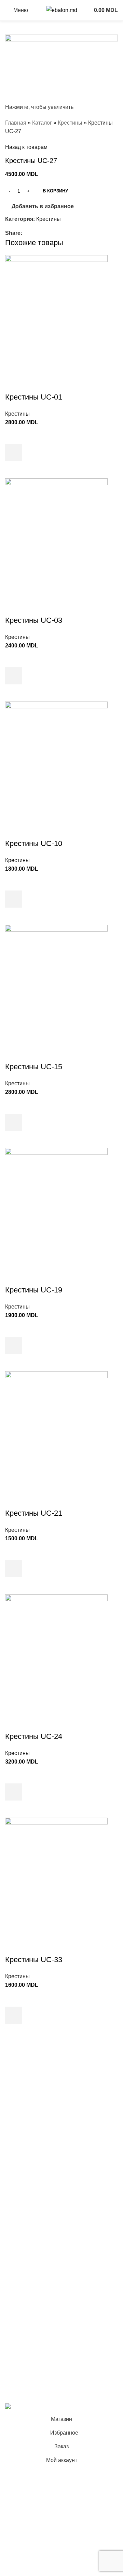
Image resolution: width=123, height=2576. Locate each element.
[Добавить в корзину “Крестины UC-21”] (14, 1569)
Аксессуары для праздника (39, 2240)
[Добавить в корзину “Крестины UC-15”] (14, 1122)
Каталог (42, 123)
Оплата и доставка (29, 2294)
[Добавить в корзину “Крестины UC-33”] (14, 2015)
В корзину (55, 191)
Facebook (17, 2337)
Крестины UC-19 (34, 1290)
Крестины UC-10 (34, 843)
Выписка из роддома (31, 2108)
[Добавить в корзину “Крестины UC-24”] (14, 1792)
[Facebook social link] (26, 233)
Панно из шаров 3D (30, 2176)
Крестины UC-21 (34, 1513)
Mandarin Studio (25, 2392)
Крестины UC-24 (34, 1736)
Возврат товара (25, 2307)
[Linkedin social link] (50, 233)
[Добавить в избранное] (14, 435)
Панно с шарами (26, 2121)
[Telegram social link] (58, 233)
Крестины (70, 123)
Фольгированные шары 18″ (40, 2227)
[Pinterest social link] (42, 233)
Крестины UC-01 (34, 397)
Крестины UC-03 (34, 620)
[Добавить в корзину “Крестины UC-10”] (14, 899)
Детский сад (20, 2189)
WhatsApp (18, 2375)
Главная (16, 123)
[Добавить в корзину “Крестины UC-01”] (14, 453)
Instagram (17, 2349)
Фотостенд (19, 2134)
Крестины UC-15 (34, 1067)
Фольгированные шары (35, 2214)
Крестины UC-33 (34, 1960)
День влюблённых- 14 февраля (45, 2202)
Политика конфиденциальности (45, 2282)
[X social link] (34, 233)
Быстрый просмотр (14, 470)
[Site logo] (62, 10)
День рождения (25, 2096)
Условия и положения (33, 2269)
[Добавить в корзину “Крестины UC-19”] (14, 1346)
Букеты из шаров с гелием (38, 2083)
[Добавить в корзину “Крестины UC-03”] (14, 676)
